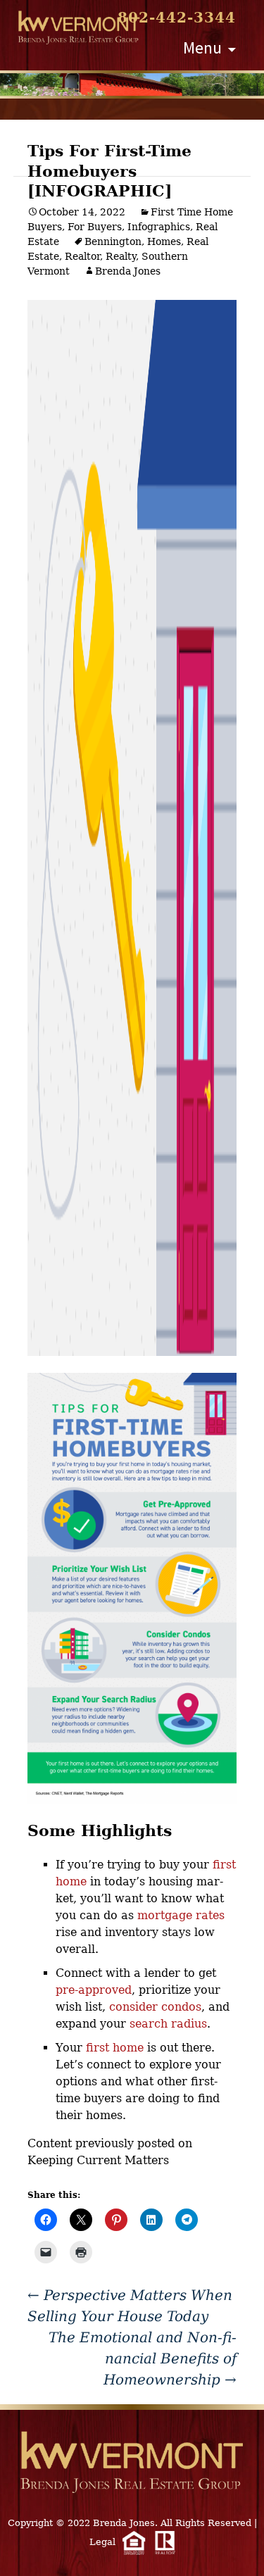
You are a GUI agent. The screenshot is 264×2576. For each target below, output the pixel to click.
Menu (202, 48)
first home (115, 2048)
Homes (164, 241)
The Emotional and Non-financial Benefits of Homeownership (143, 2358)
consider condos (155, 2007)
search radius (168, 2024)
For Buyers (95, 227)
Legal (102, 2542)
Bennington (113, 241)
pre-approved (94, 1990)
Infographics (159, 227)
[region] (132, 84)
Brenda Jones (128, 271)
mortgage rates (181, 1915)
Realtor (82, 256)
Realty (121, 256)
